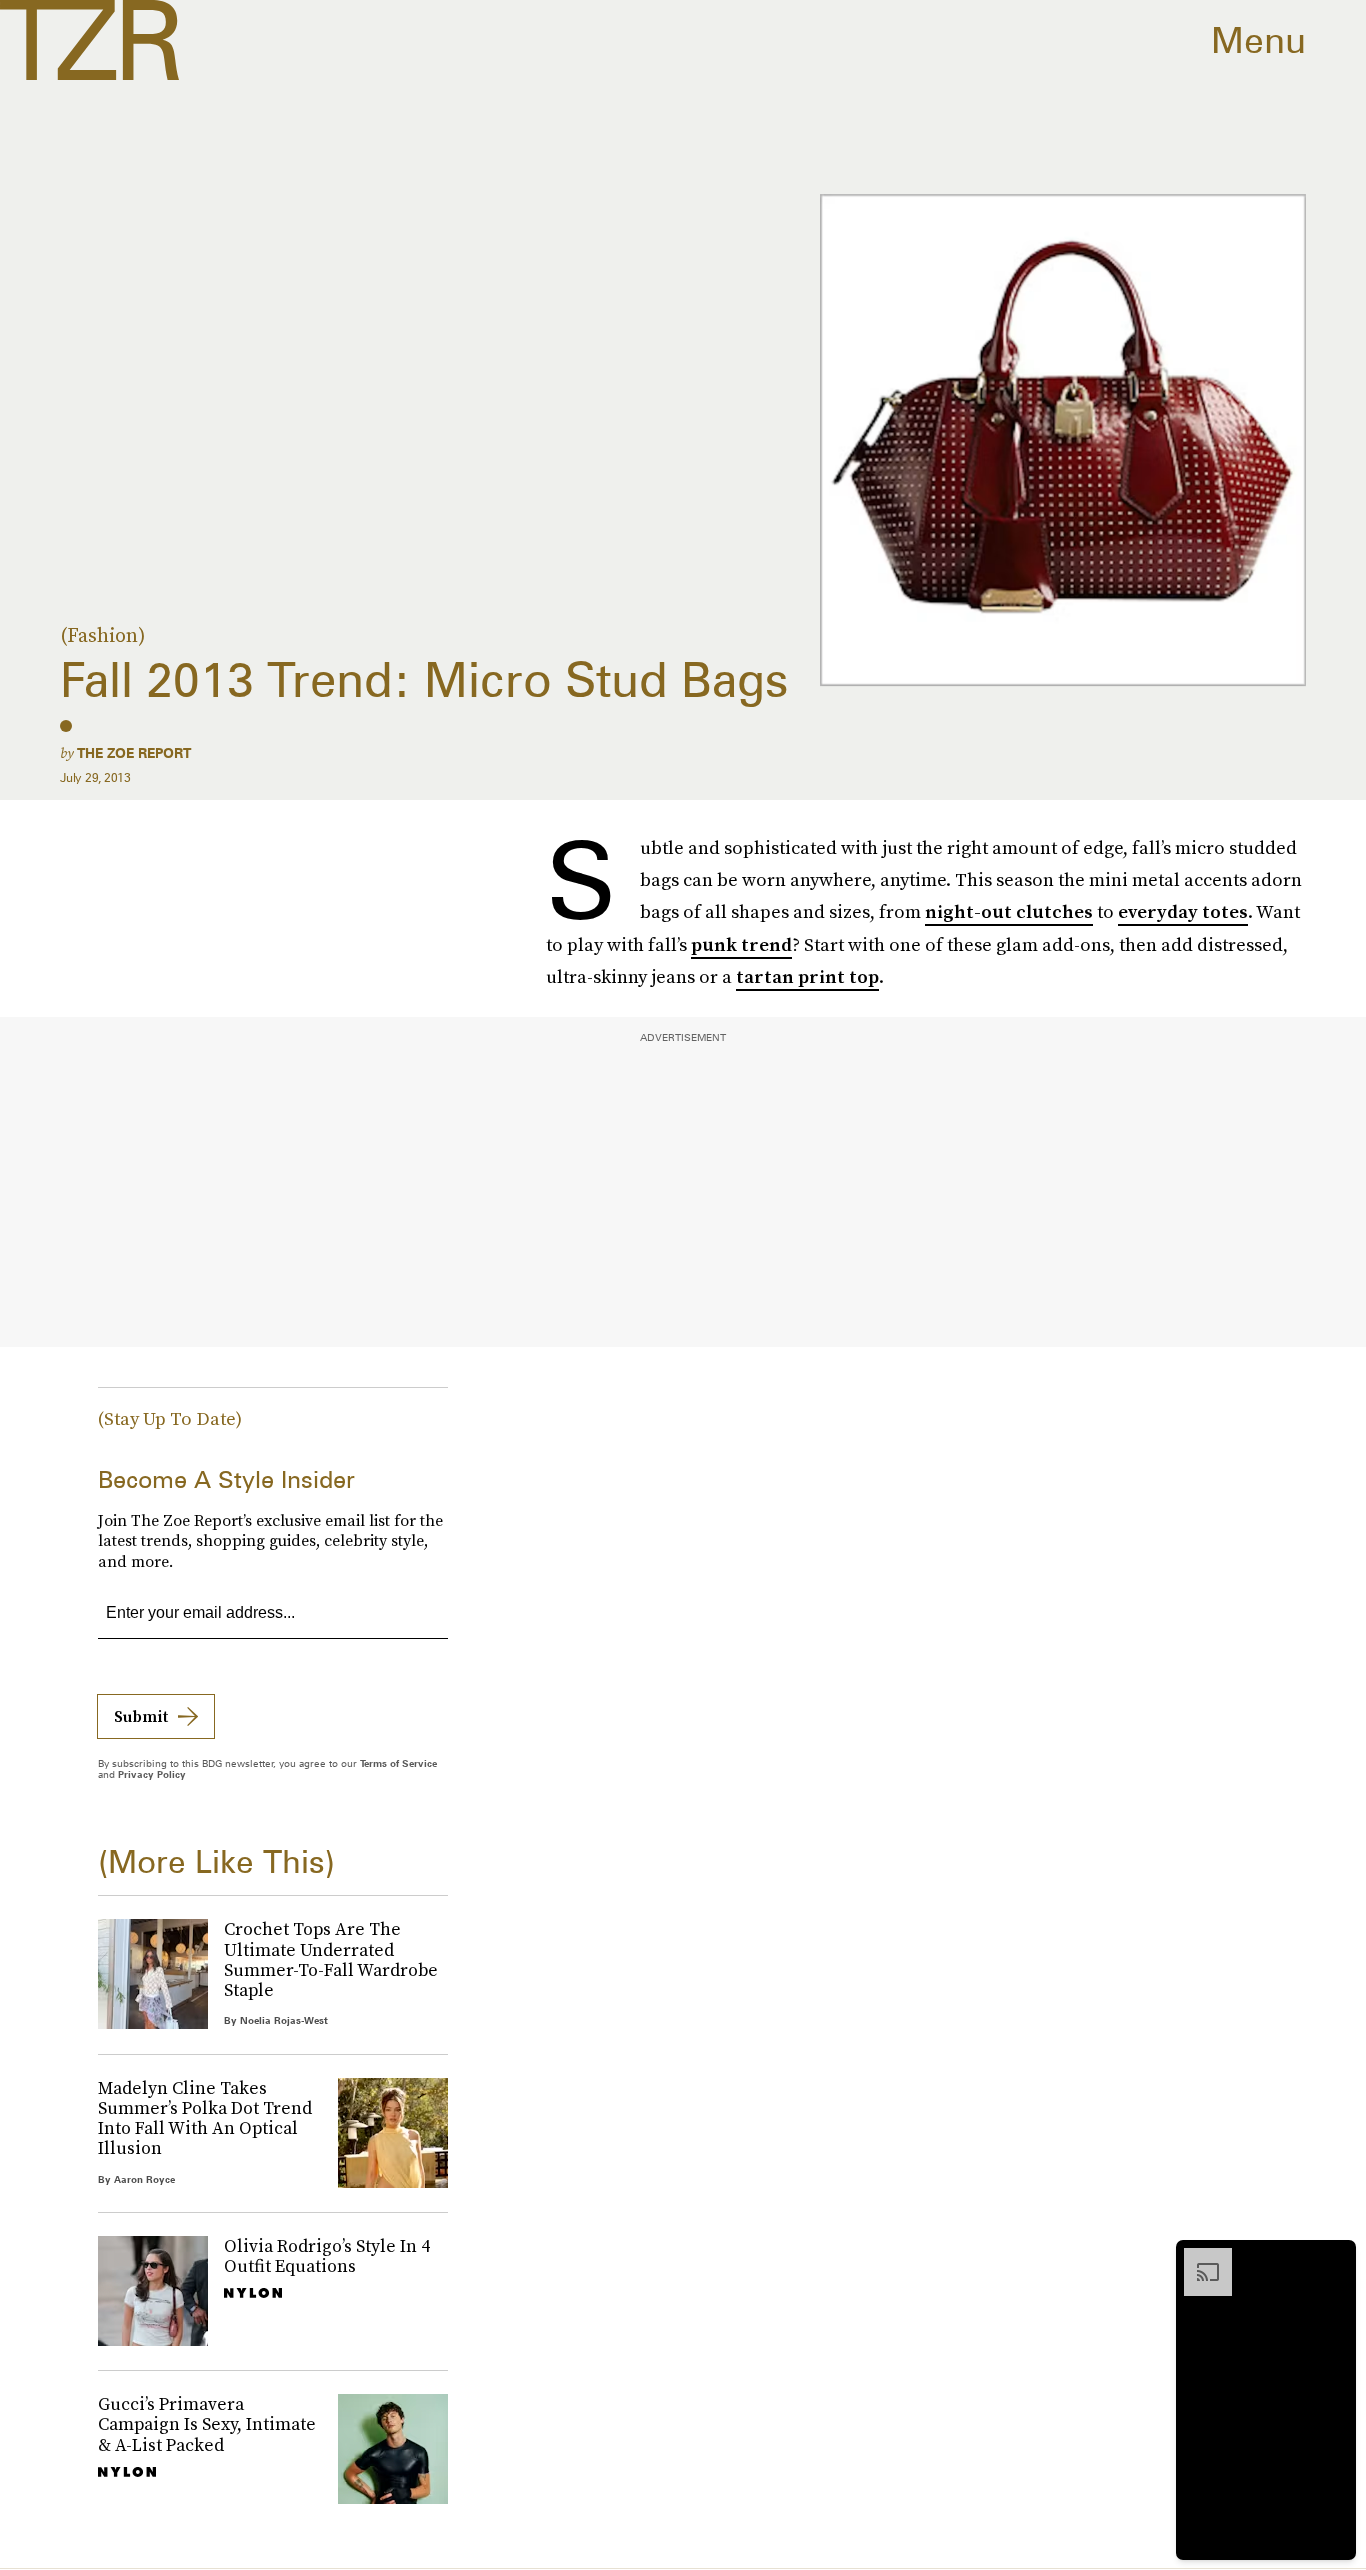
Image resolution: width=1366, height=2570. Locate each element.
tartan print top (807, 976)
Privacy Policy (152, 1774)
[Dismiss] (1334, 2258)
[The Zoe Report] (89, 40)
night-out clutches (1009, 911)
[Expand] (1198, 2258)
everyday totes (1183, 911)
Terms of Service (398, 1763)
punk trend (741, 944)
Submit (141, 1716)
